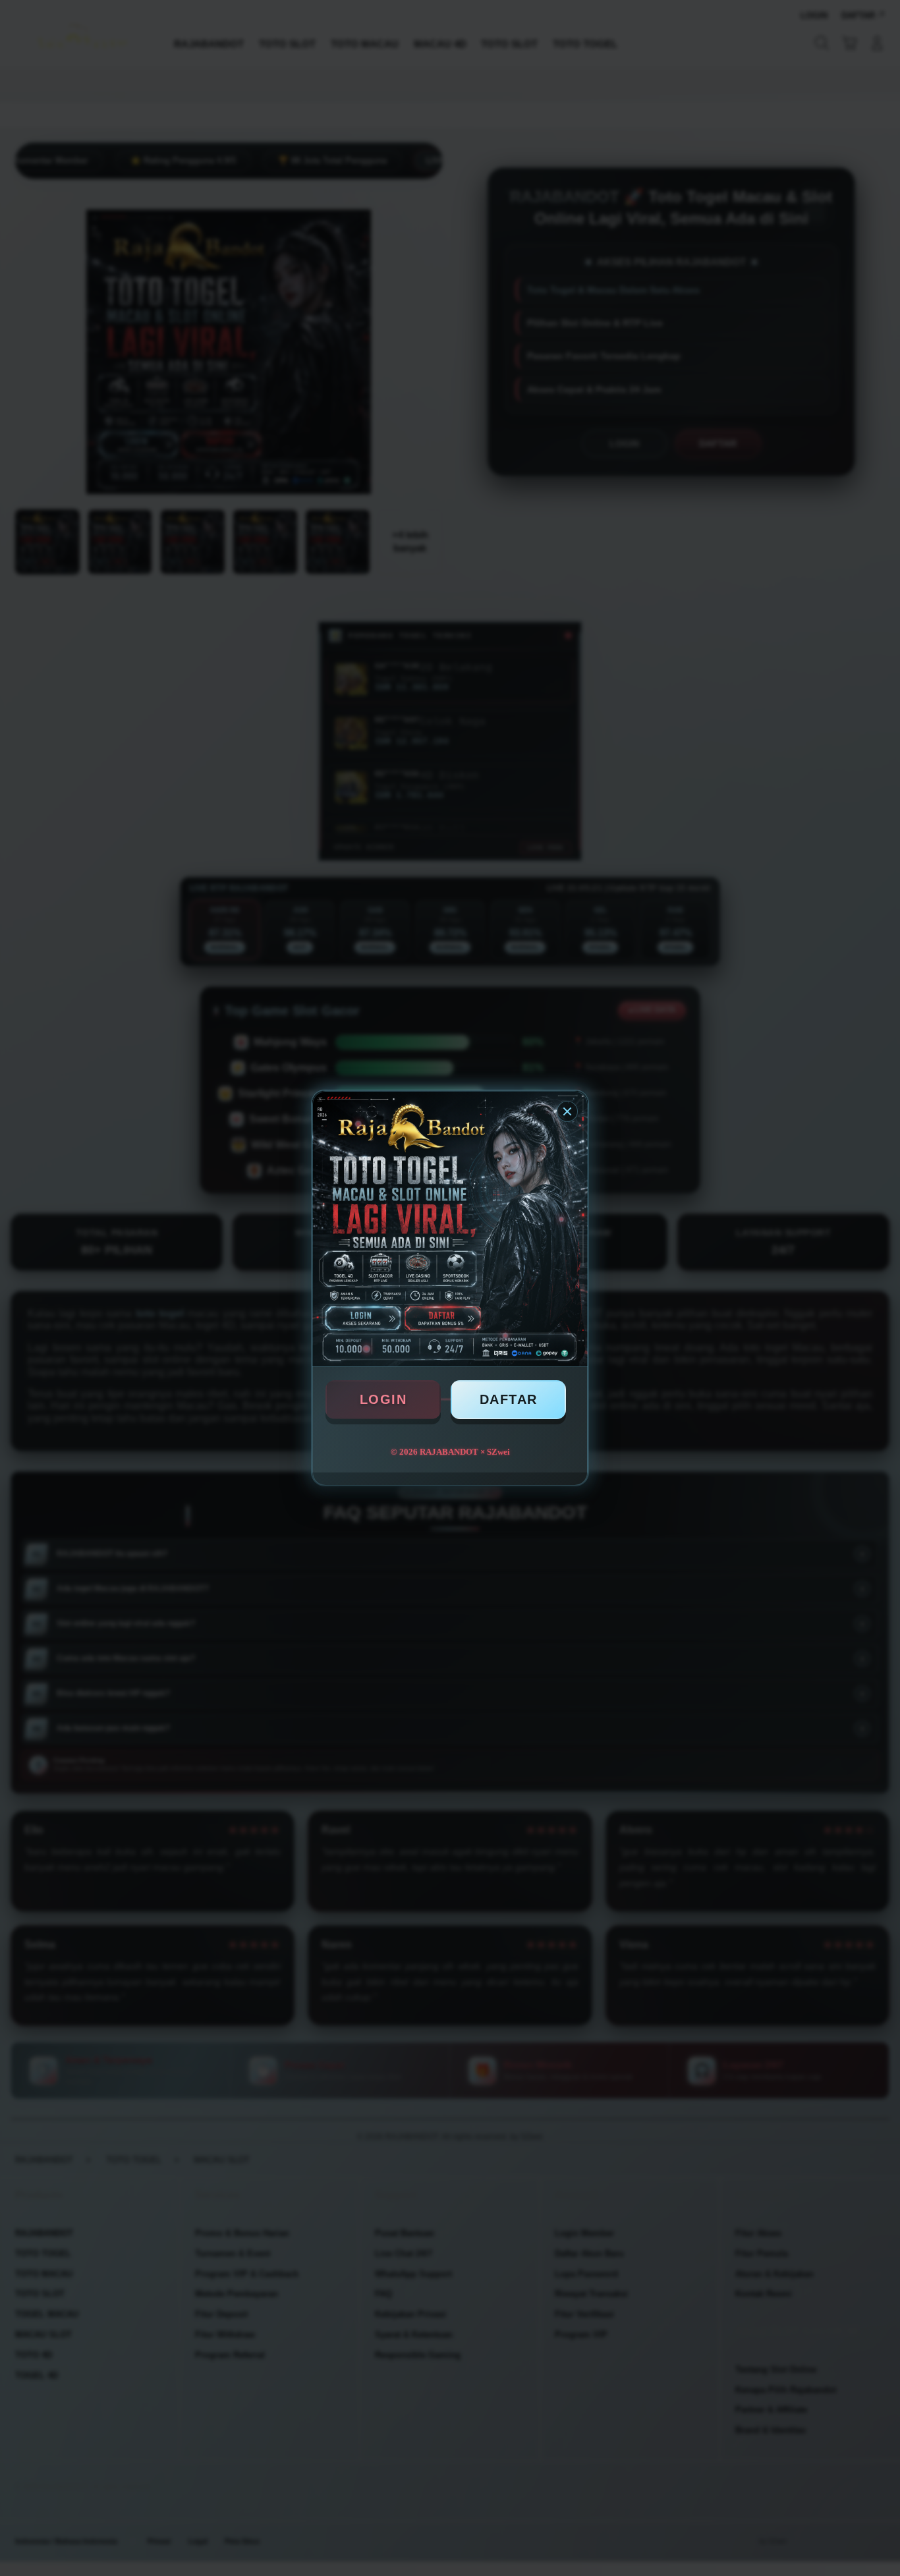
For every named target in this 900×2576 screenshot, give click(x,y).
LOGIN (383, 1399)
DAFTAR (509, 1399)
